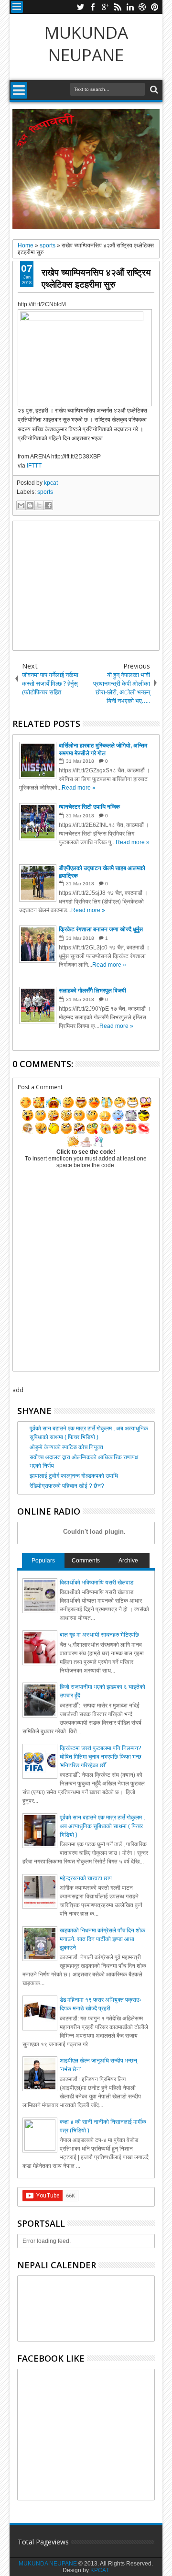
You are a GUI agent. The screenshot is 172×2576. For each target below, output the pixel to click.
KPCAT (100, 2570)
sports (45, 492)
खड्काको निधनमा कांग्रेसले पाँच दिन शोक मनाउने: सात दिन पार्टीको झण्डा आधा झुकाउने (102, 1939)
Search (153, 90)
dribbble (142, 7)
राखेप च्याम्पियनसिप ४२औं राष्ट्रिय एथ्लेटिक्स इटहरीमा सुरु (96, 278)
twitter (80, 7)
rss (118, 7)
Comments (86, 1561)
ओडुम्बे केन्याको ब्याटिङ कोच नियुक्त (66, 1447)
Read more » (79, 788)
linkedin (130, 7)
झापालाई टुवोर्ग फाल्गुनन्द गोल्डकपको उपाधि (74, 1476)
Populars (43, 1561)
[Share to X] (39, 505)
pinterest (155, 7)
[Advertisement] (86, 586)
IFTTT (34, 466)
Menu (17, 7)
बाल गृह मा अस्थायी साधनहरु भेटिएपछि (99, 1635)
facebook (93, 7)
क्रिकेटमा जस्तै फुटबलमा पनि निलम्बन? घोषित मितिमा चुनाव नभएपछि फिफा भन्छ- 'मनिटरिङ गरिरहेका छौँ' (102, 1757)
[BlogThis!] (30, 505)
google (105, 7)
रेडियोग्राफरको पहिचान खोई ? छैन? (67, 1486)
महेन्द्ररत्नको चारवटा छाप (86, 1878)
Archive (128, 1561)
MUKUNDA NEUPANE (86, 44)
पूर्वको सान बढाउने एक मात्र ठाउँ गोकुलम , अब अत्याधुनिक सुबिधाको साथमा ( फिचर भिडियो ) (102, 1826)
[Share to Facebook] (48, 505)
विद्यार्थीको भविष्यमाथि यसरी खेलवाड (97, 1583)
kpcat (51, 483)
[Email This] (21, 505)
